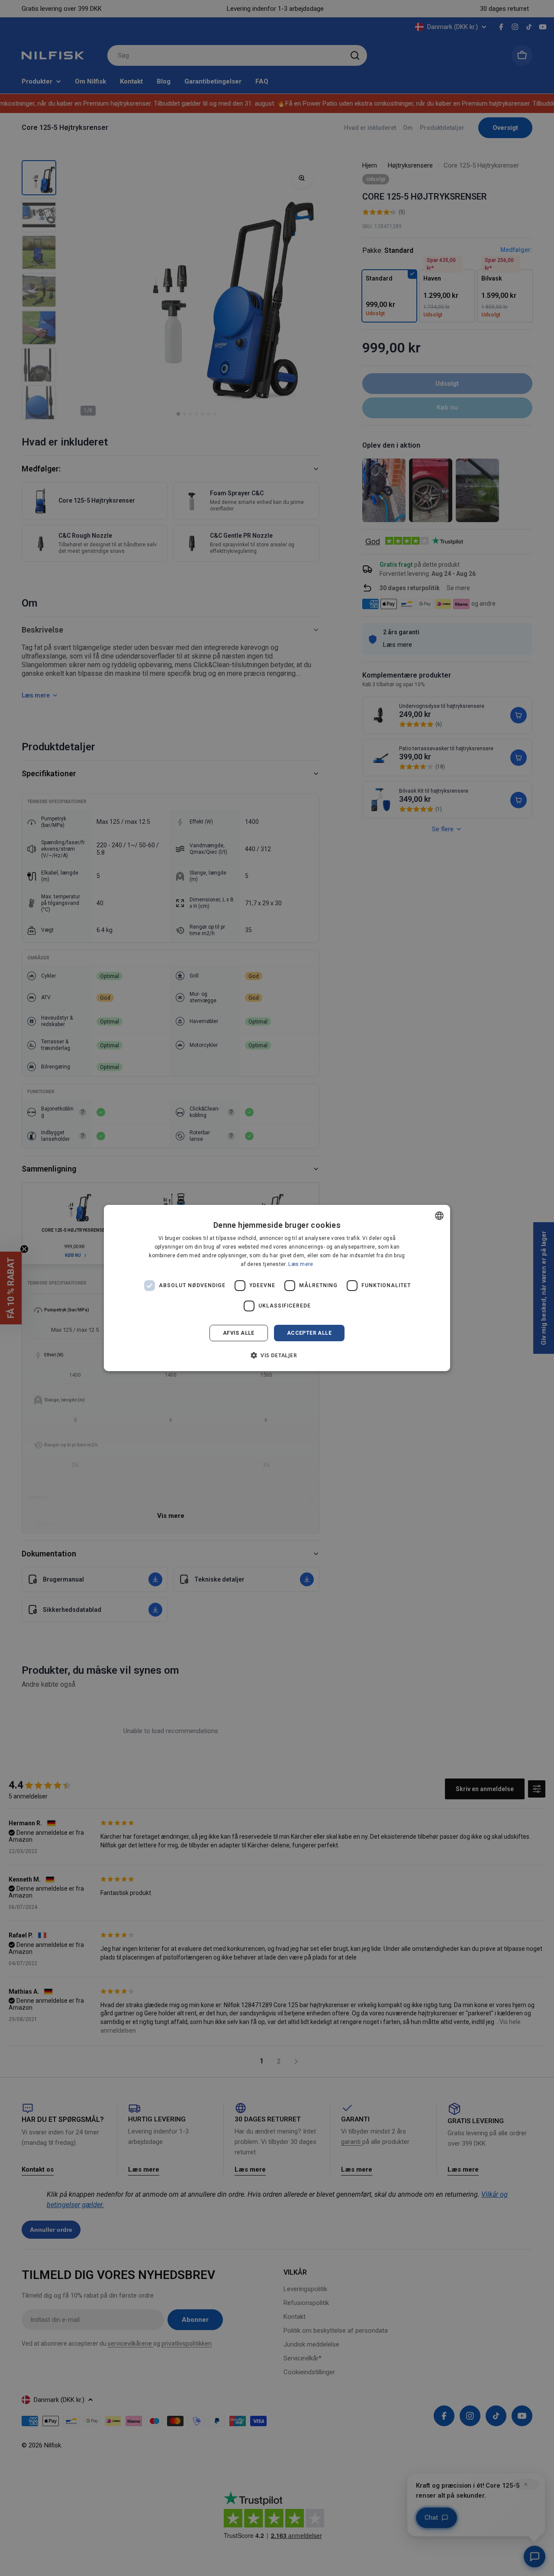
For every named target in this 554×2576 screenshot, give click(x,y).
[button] (277, 1355)
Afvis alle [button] (239, 1333)
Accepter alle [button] (309, 1333)
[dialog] (277, 1288)
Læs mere (301, 1264)
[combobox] (439, 1216)
